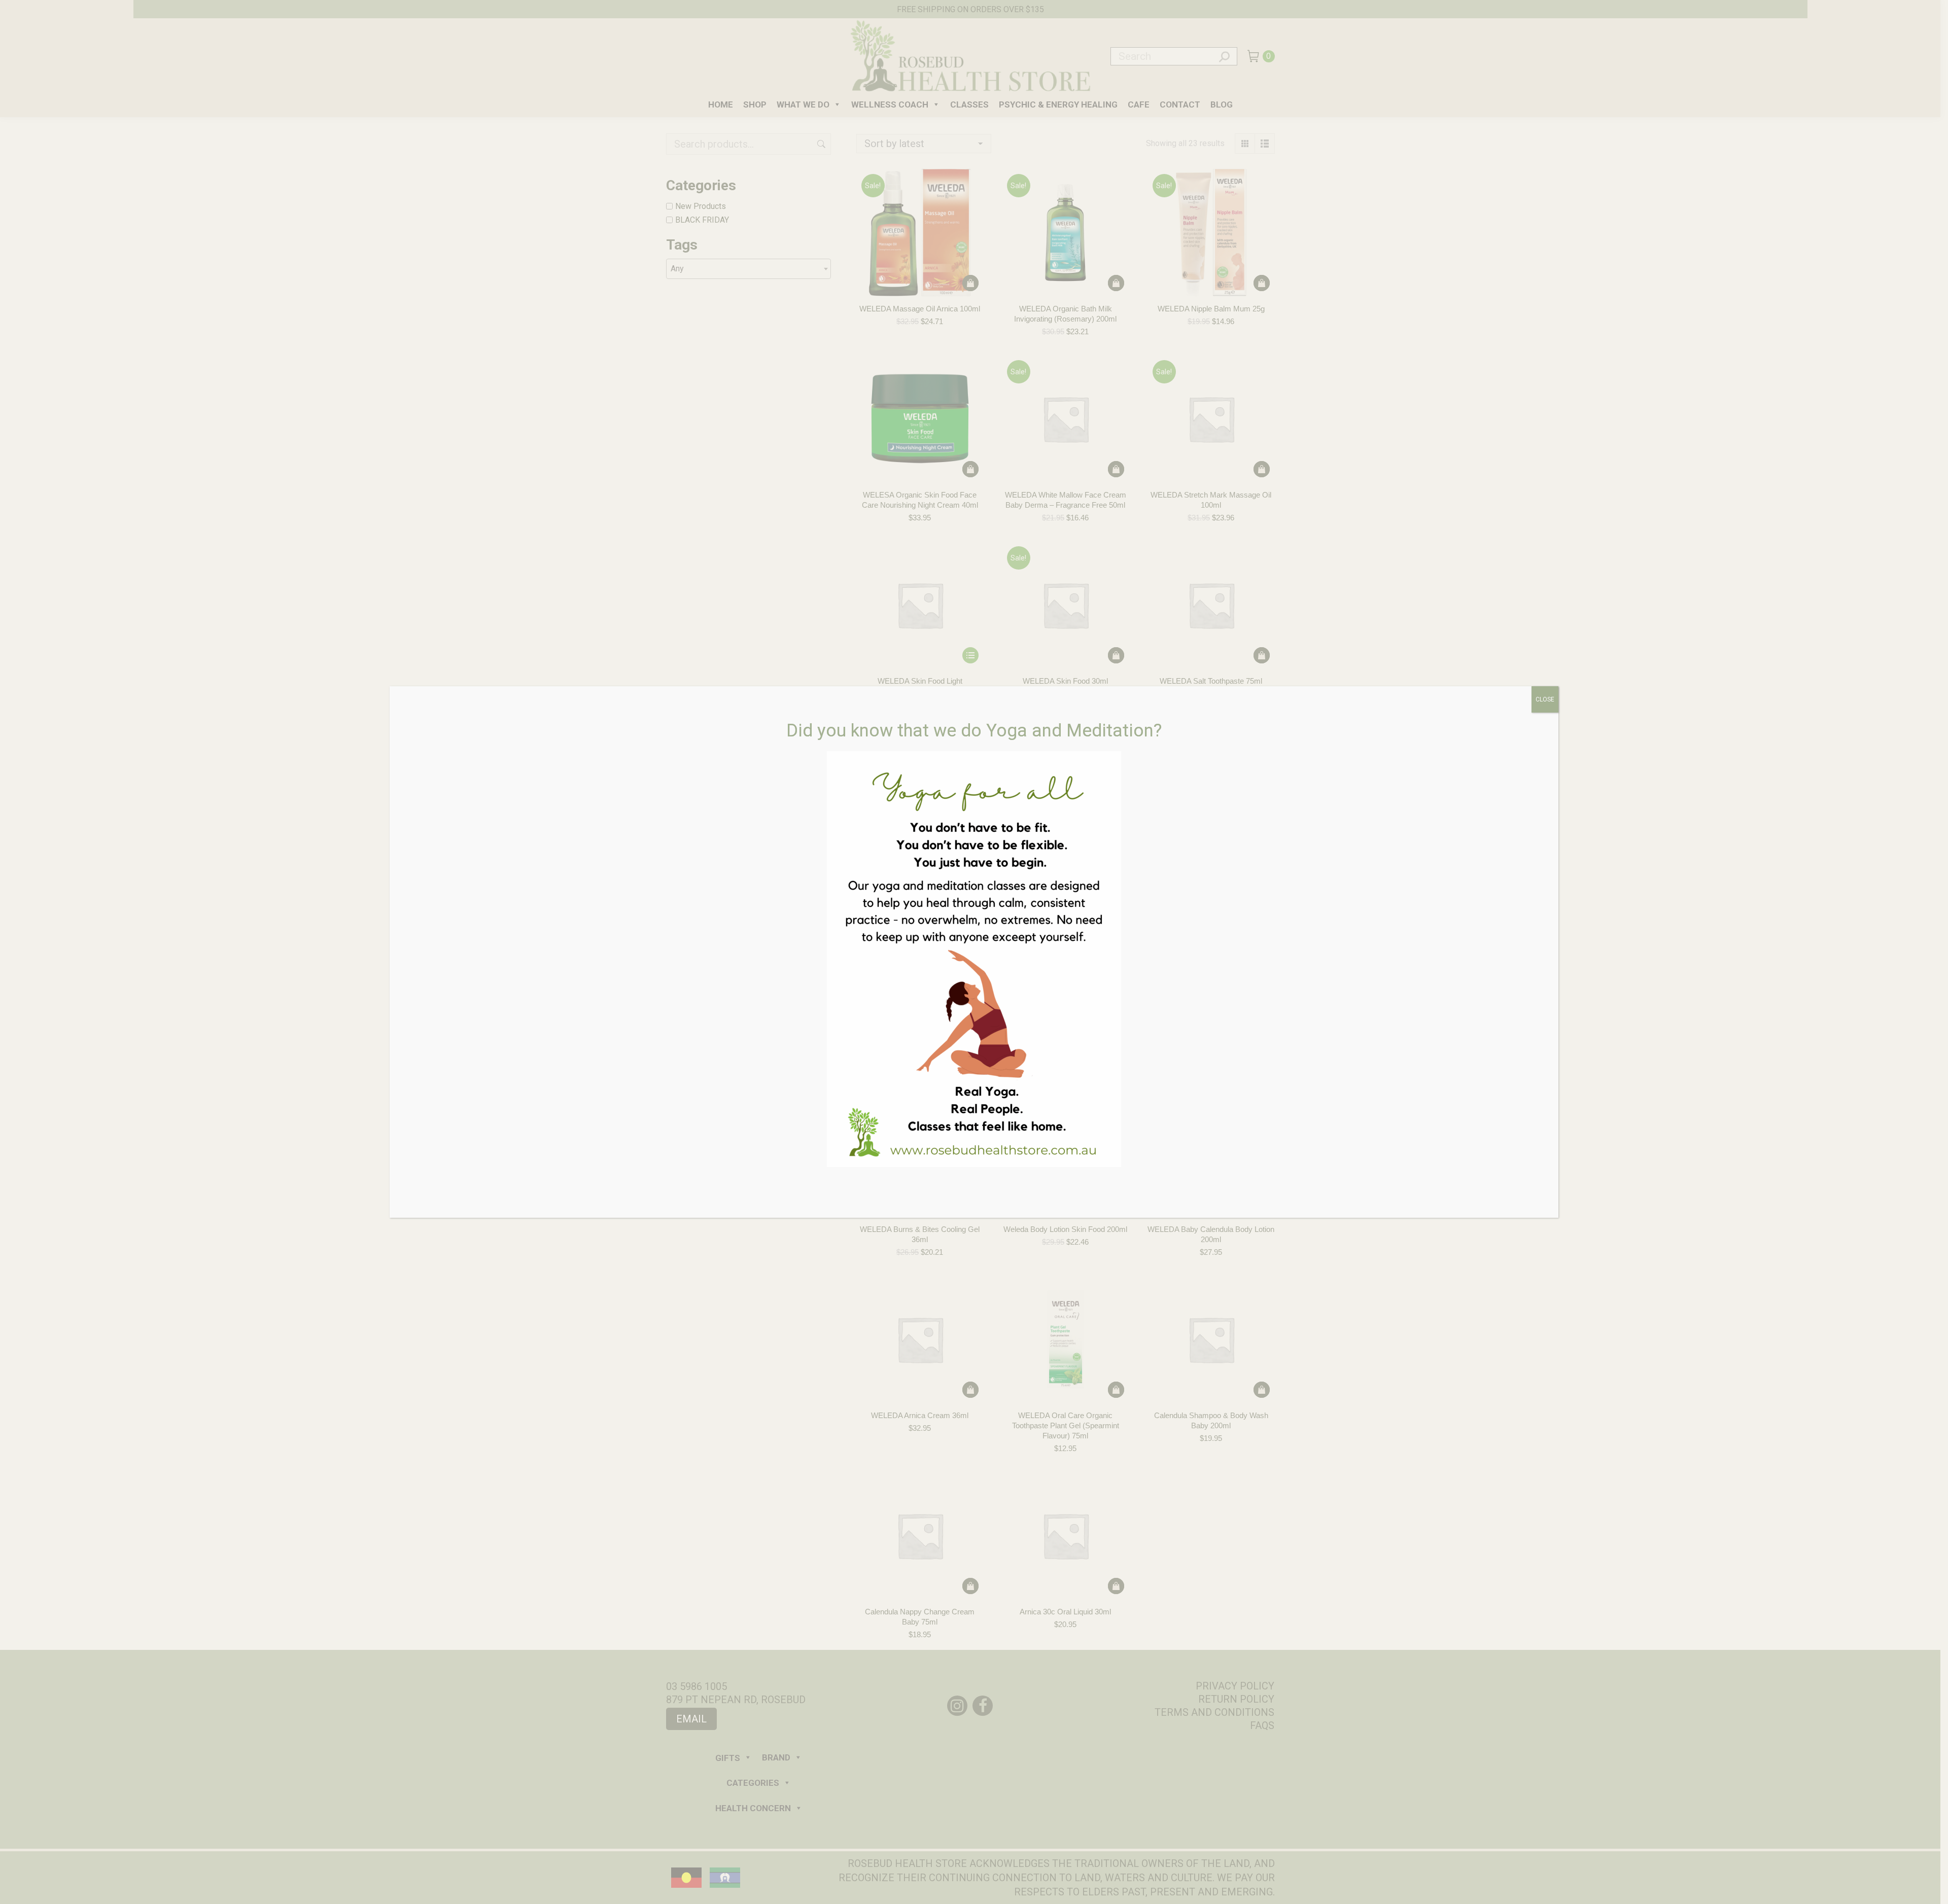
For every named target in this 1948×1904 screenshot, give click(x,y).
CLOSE (1545, 699)
